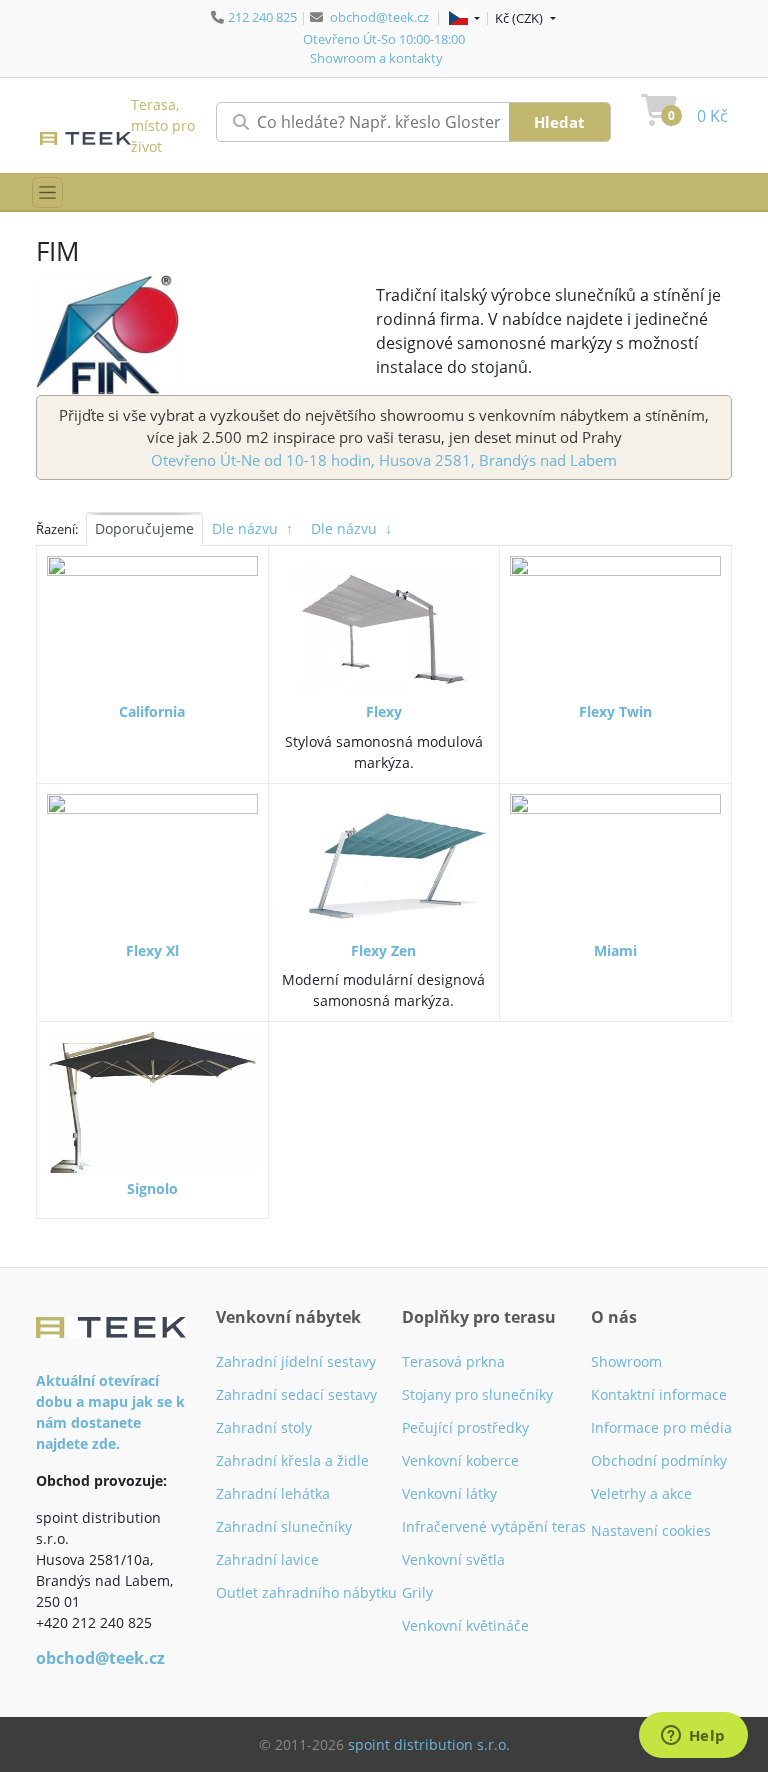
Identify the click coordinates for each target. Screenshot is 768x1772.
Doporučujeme (144, 528)
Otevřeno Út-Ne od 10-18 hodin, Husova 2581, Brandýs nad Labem (384, 460)
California (152, 711)
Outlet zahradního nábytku (306, 1592)
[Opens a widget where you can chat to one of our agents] (693, 1737)
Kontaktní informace (659, 1394)
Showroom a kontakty (376, 58)
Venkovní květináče (465, 1625)
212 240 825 (262, 17)
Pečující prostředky (465, 1427)
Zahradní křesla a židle (292, 1460)
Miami (615, 950)
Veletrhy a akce (641, 1493)
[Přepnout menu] (47, 192)
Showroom (626, 1361)
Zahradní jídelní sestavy (296, 1361)
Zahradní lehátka (273, 1493)
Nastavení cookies (651, 1530)
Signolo (152, 1188)
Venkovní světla (453, 1559)
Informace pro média (661, 1427)
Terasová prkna (453, 1361)
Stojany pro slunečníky (477, 1394)
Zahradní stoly (264, 1427)
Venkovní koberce (460, 1460)
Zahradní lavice (267, 1559)
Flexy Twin (615, 711)
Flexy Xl (152, 950)
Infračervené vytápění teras (494, 1526)
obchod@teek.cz (379, 17)
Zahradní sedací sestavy (296, 1394)
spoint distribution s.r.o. (429, 1744)
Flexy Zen (383, 950)
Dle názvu (252, 528)
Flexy (384, 711)
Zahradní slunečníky (284, 1526)
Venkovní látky (449, 1493)
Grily (417, 1592)
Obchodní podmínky (659, 1460)
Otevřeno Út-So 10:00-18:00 (384, 39)
